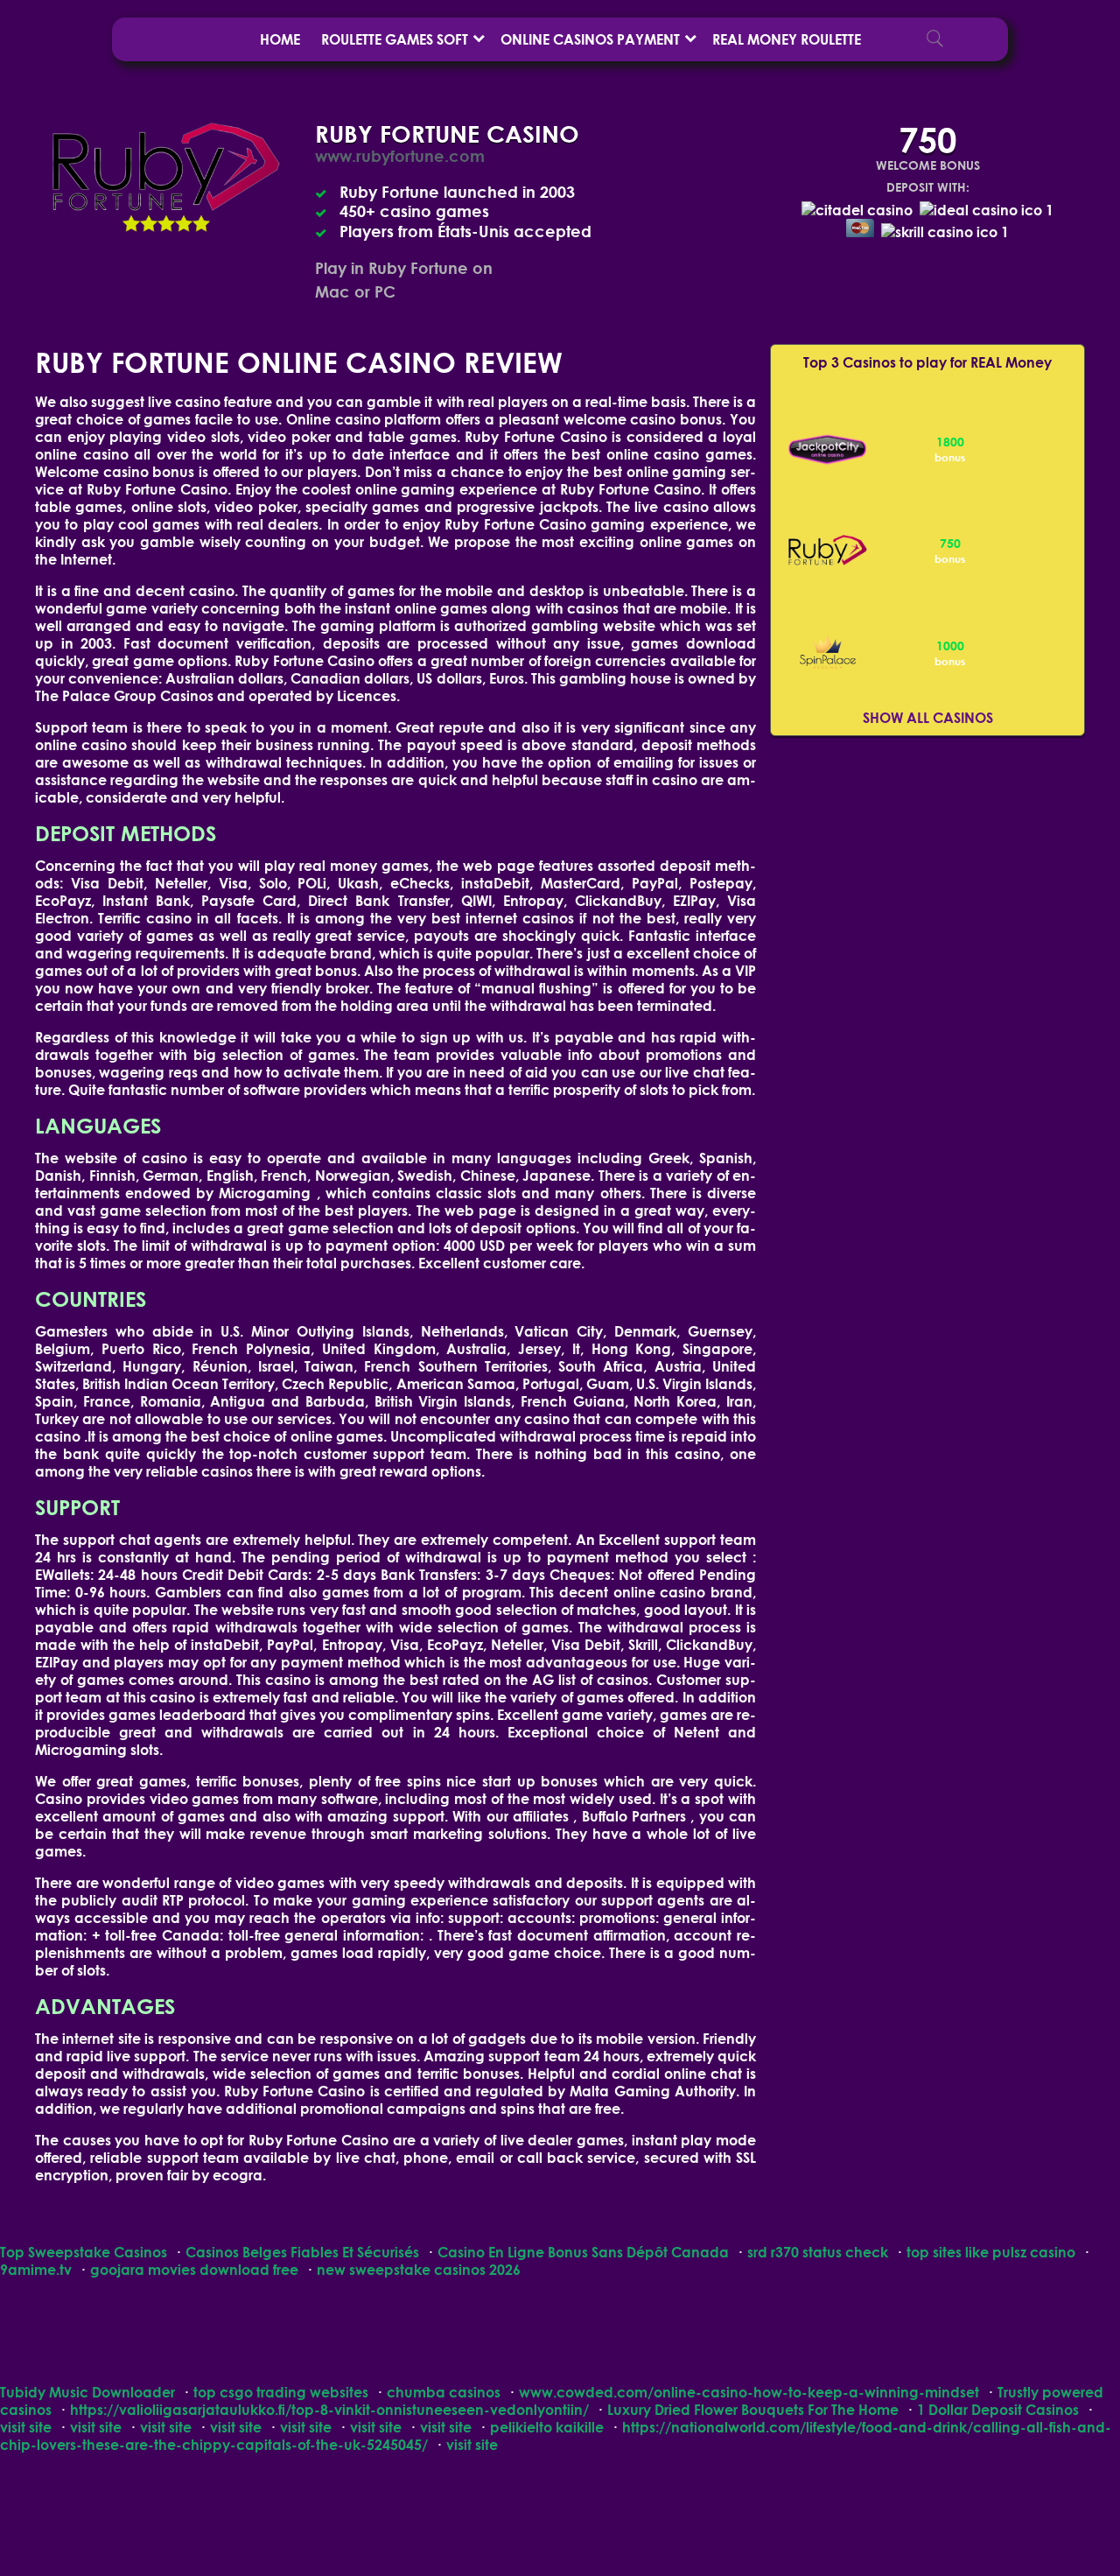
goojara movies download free (194, 2269)
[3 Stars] (166, 223)
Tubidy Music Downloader (87, 2392)
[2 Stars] (149, 223)
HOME (280, 39)
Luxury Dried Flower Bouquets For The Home (753, 2409)
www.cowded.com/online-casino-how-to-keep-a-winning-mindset (749, 2392)
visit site (26, 2427)
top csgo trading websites (281, 2392)
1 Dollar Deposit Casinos (998, 2409)
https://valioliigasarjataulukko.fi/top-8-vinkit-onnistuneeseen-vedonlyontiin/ (329, 2409)
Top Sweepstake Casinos (84, 2252)
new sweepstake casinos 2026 (419, 2269)
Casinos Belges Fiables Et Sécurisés (302, 2252)
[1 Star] (131, 223)
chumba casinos (444, 2392)
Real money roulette (787, 39)
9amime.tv (36, 2269)
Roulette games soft (395, 39)
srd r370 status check (818, 2252)
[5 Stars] (201, 223)
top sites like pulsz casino (991, 2252)
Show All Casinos (928, 717)
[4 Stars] (184, 223)
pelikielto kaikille (547, 2427)
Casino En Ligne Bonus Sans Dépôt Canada (583, 2252)
